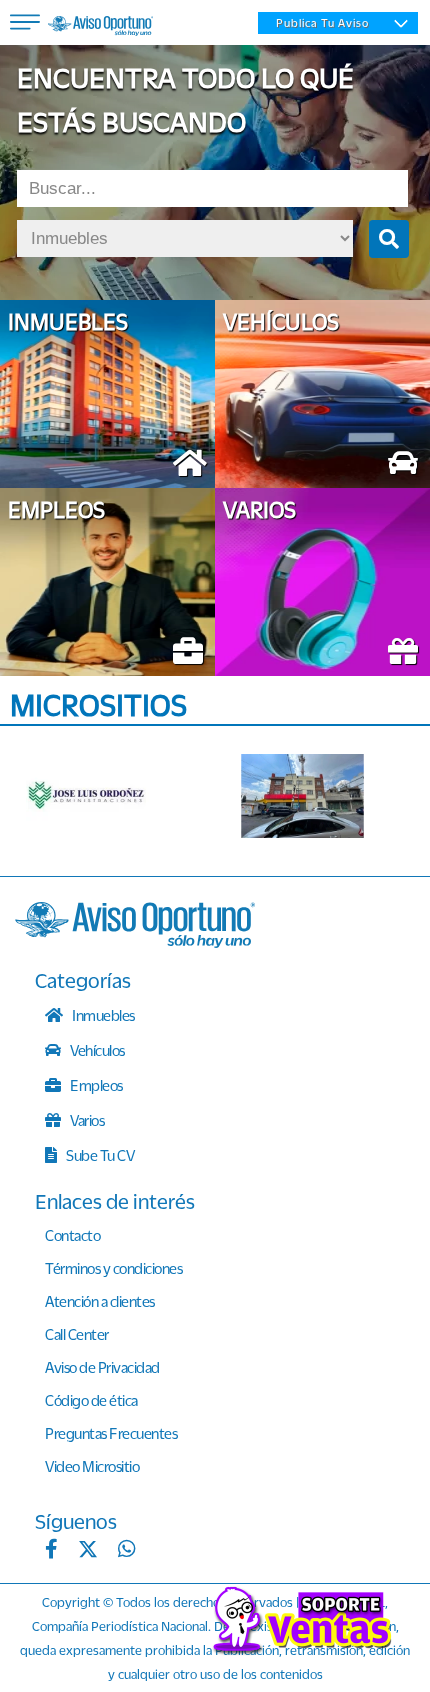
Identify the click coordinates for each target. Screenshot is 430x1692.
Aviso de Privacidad (102, 1367)
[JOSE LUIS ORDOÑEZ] (105, 796)
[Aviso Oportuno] (135, 942)
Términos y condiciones (113, 1268)
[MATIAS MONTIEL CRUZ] (320, 796)
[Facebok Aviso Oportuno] (51, 1551)
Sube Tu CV (99, 1155)
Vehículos (96, 1050)
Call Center (77, 1334)
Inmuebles (102, 1015)
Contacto (72, 1235)
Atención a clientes (100, 1301)
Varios (86, 1120)
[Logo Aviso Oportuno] (100, 28)
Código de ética (91, 1400)
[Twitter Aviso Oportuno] (88, 1551)
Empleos (95, 1085)
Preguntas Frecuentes (111, 1433)
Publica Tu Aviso (322, 23)
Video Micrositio (92, 1466)
